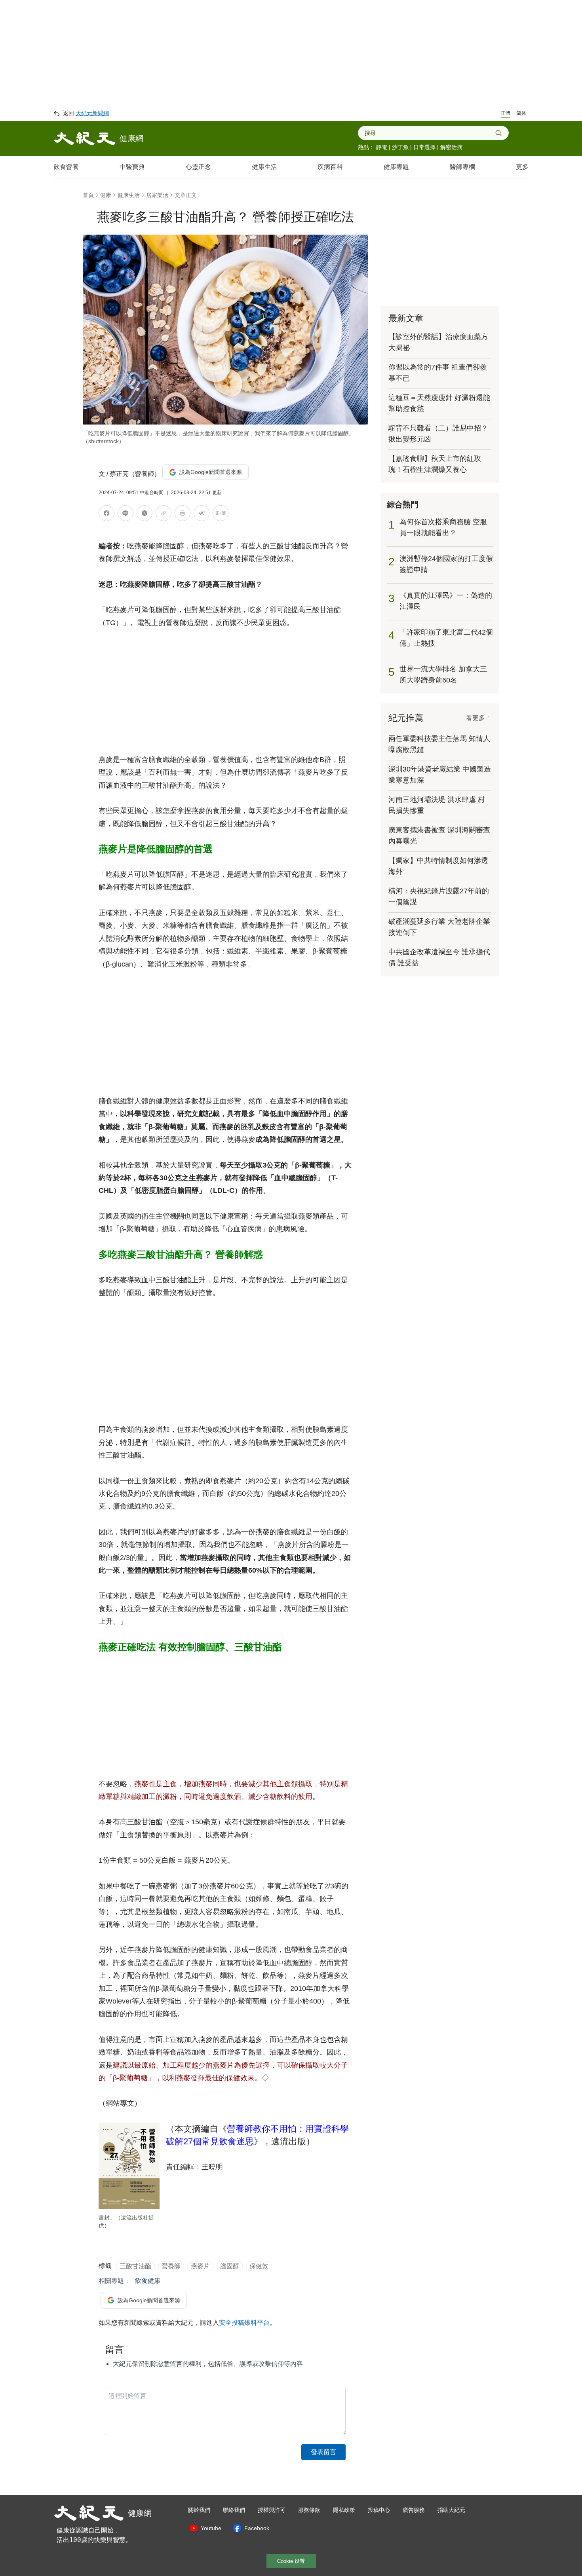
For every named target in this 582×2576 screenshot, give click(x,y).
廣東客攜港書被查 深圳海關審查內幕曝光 (439, 836)
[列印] (183, 515)
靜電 (382, 147)
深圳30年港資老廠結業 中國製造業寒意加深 (440, 775)
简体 (521, 113)
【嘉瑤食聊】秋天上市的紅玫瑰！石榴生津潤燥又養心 (435, 464)
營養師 (171, 2266)
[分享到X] (145, 515)
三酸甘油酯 (135, 2266)
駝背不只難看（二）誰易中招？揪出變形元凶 (438, 434)
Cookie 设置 (291, 2561)
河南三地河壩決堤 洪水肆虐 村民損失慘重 (437, 805)
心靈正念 (198, 167)
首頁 (88, 195)
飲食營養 (66, 167)
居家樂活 (157, 195)
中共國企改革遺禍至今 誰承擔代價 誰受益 (439, 957)
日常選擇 (424, 147)
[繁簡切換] (221, 515)
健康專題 (396, 167)
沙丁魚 (400, 147)
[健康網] (85, 138)
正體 (506, 113)
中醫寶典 (132, 167)
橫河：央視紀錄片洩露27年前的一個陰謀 (439, 897)
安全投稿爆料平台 (244, 2323)
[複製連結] (164, 513)
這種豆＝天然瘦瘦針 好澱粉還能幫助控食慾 (439, 403)
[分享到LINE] (126, 515)
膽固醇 (230, 2266)
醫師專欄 (462, 167)
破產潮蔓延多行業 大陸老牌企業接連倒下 (439, 927)
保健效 (259, 2266)
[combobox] (430, 133)
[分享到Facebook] (107, 515)
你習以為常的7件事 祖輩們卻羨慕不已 (438, 373)
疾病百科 (330, 167)
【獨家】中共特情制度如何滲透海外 (438, 866)
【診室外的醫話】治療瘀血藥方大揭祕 (438, 342)
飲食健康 (148, 2281)
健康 (106, 195)
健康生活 (264, 167)
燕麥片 (200, 2266)
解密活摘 (451, 147)
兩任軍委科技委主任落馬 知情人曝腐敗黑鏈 (439, 744)
